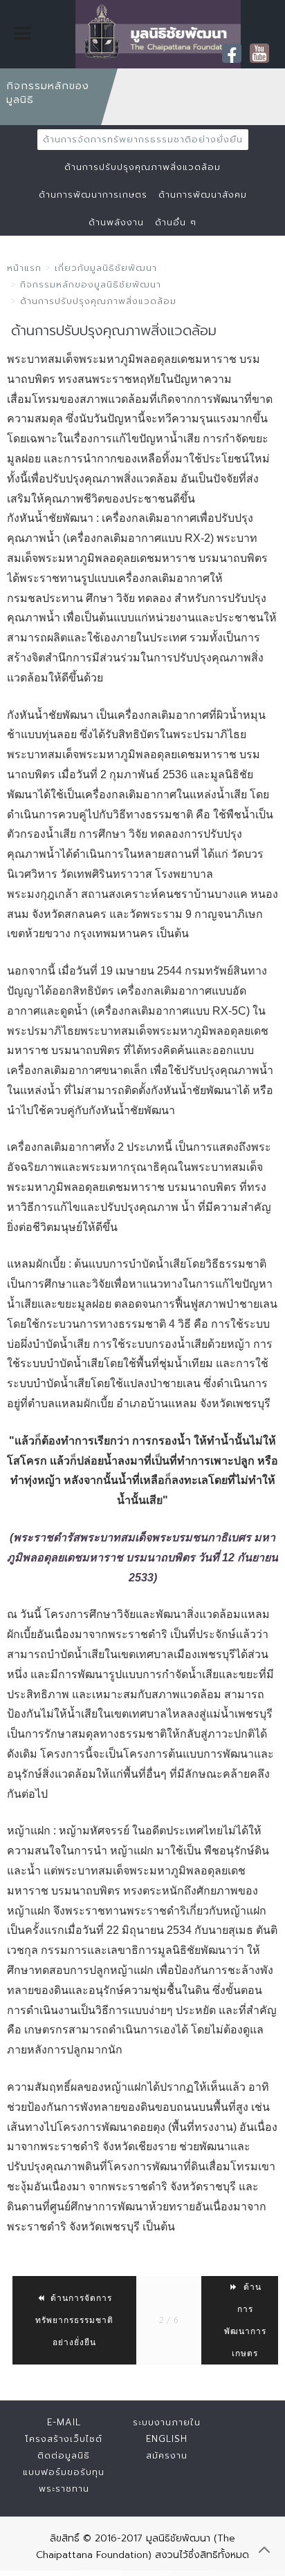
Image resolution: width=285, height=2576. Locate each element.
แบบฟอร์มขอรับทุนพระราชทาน (64, 2480)
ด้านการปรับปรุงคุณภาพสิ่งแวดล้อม (142, 167)
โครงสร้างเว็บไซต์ (64, 2439)
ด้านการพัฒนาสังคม (203, 195)
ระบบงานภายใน (167, 2422)
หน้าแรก (24, 268)
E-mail (64, 2422)
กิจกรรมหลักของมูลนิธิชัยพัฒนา (91, 284)
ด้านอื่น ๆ (176, 222)
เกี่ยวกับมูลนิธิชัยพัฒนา (106, 268)
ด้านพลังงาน (116, 222)
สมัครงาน (167, 2455)
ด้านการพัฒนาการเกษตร (93, 195)
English (167, 2439)
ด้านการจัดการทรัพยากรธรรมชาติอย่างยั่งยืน (143, 139)
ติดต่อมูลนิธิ (64, 2455)
